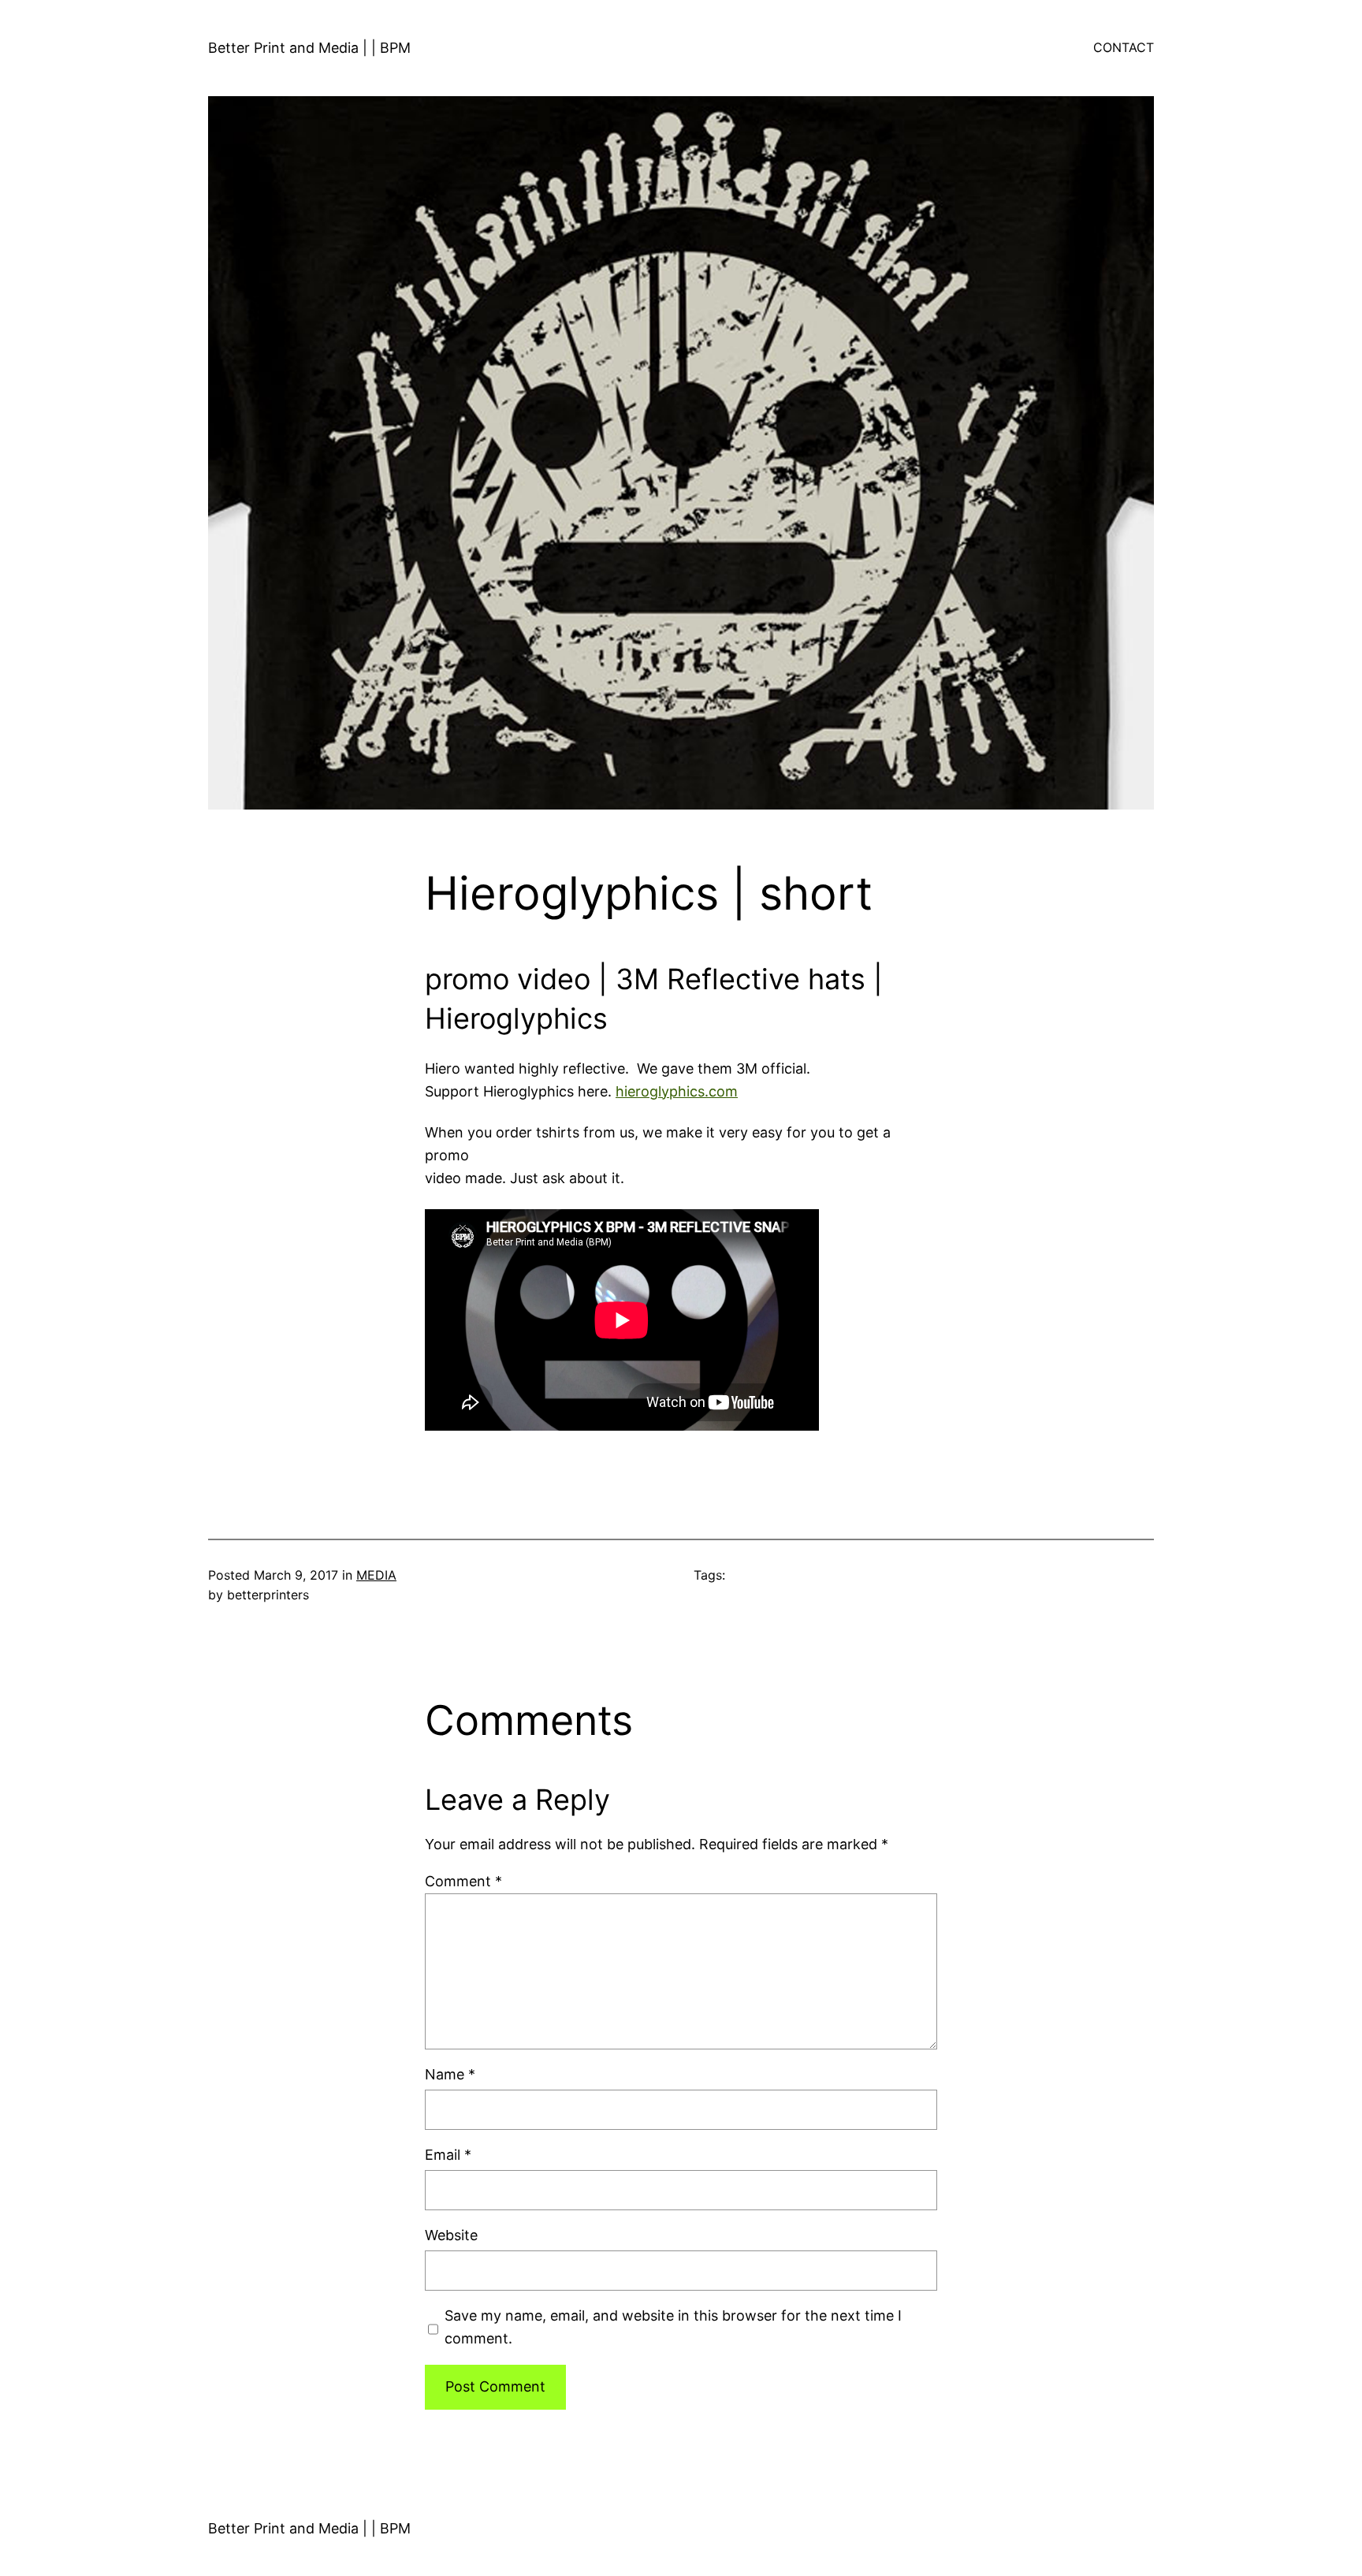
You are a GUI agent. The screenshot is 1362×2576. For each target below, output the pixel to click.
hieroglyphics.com (677, 1091)
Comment (463, 1881)
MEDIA (376, 1575)
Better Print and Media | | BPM (309, 48)
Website (451, 2235)
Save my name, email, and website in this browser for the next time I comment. (673, 2327)
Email (448, 2155)
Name (450, 2074)
